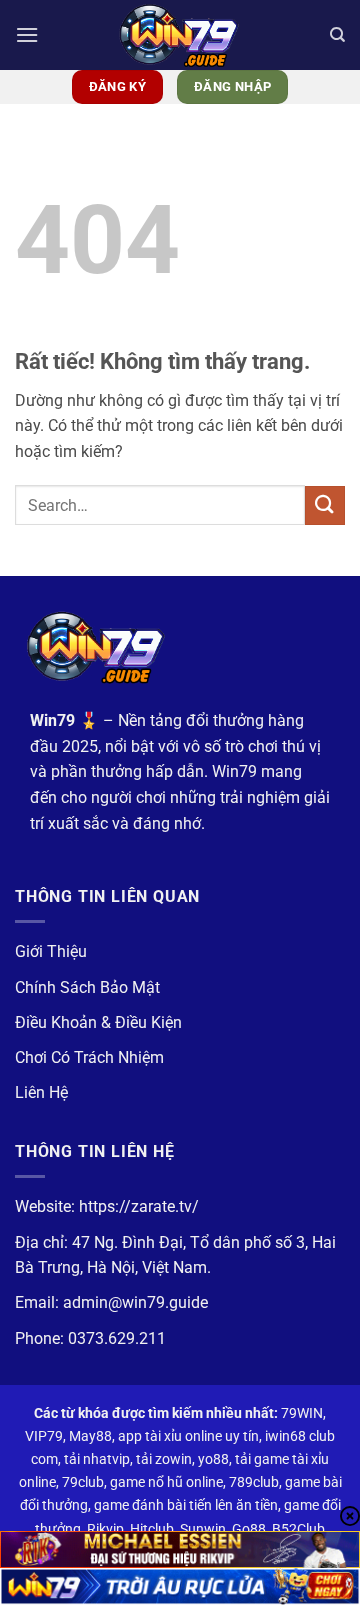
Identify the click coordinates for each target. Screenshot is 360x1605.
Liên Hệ (41, 1092)
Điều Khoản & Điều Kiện (98, 1022)
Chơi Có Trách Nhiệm (89, 1057)
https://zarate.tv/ (139, 1206)
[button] (27, 34)
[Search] (337, 35)
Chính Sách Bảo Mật (87, 987)
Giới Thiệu (51, 951)
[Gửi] (325, 505)
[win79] (180, 35)
